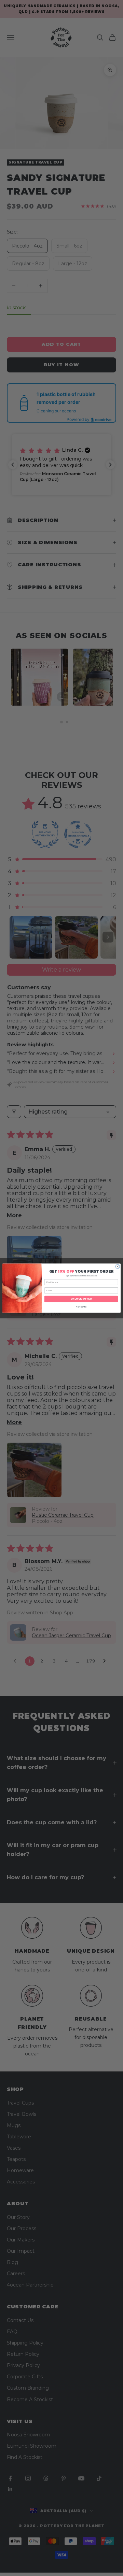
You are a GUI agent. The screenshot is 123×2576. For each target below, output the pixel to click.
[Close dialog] (118, 1266)
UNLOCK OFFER (81, 1299)
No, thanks (81, 1307)
